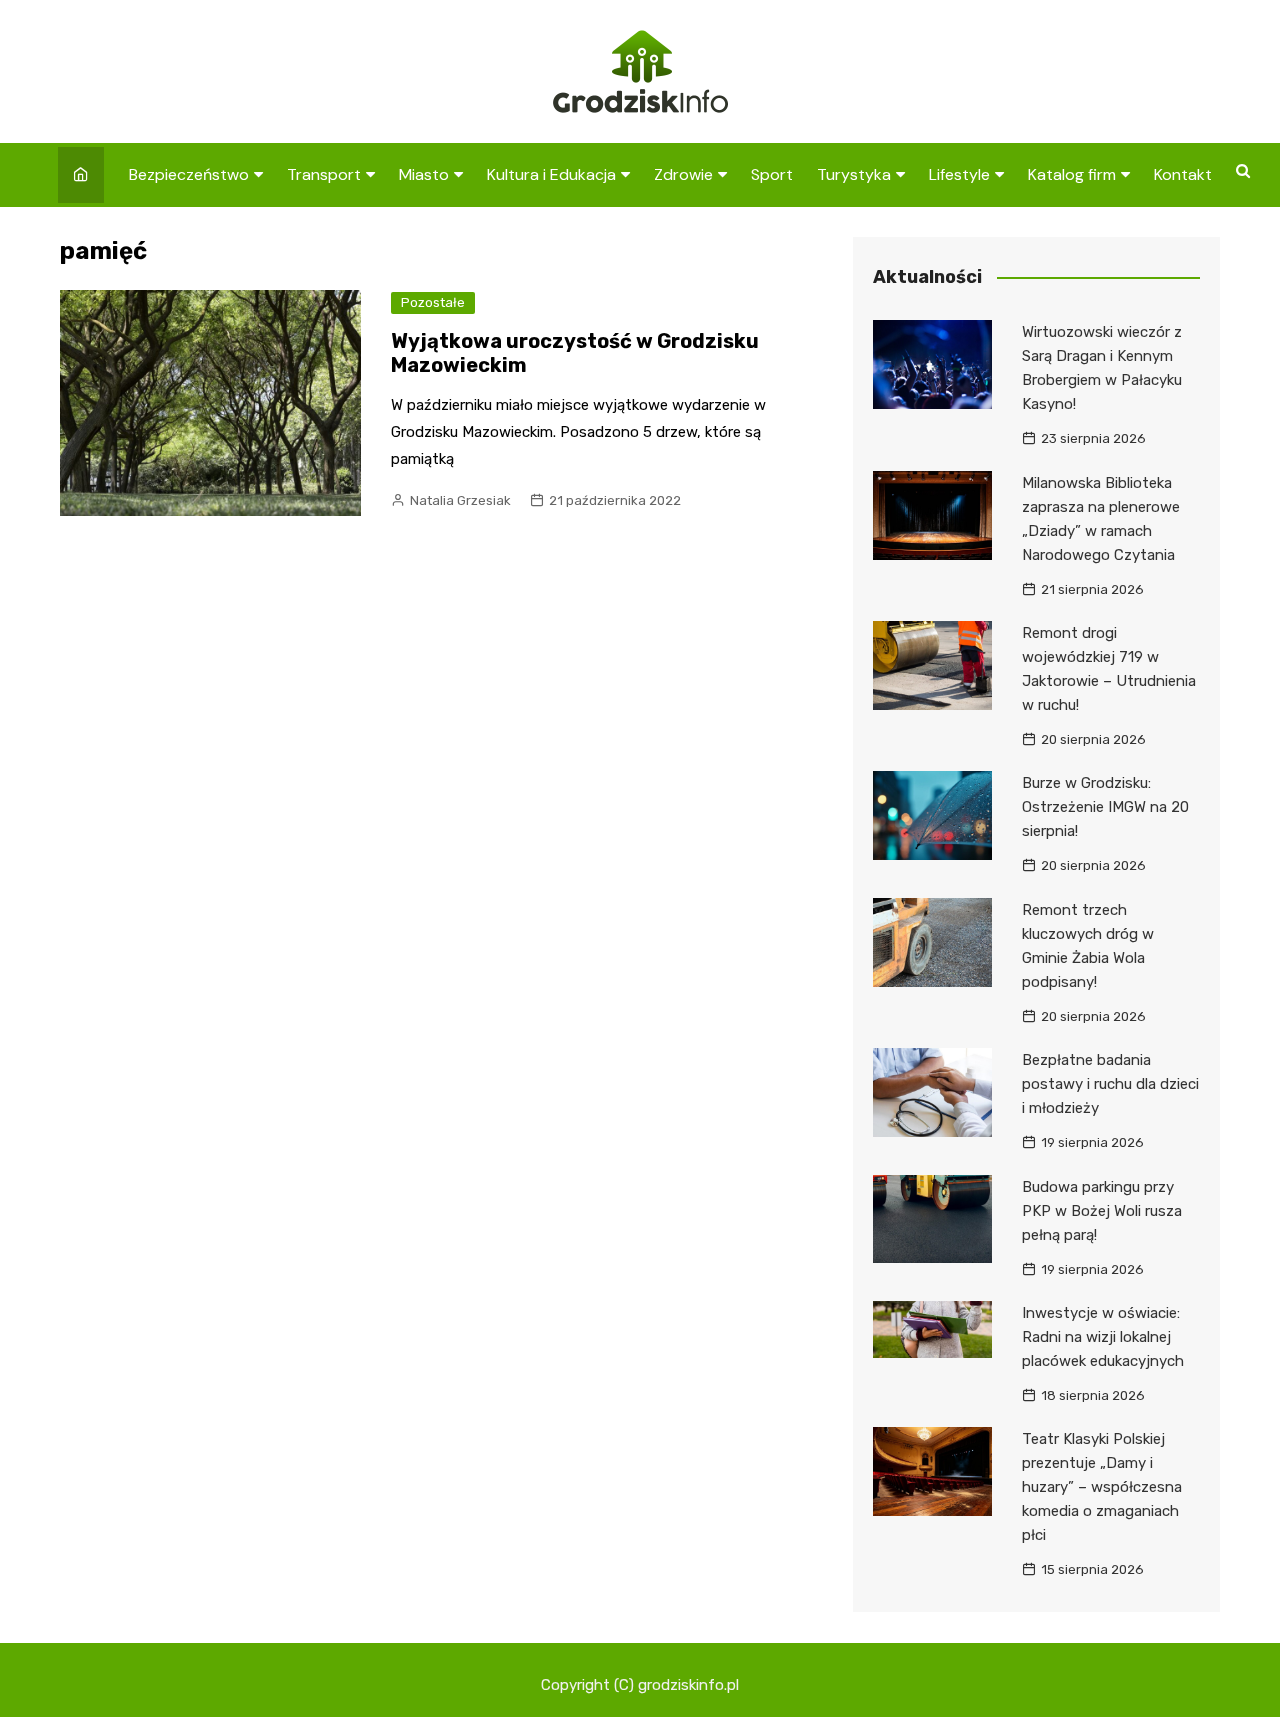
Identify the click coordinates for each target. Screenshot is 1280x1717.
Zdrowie (683, 174)
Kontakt (1183, 174)
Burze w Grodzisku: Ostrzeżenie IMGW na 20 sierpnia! (1105, 807)
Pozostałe (433, 302)
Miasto (424, 174)
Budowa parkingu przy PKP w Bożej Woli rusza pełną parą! (1102, 1211)
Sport (772, 174)
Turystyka (854, 174)
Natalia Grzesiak (460, 500)
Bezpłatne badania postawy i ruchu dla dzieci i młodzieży (1110, 1084)
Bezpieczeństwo (189, 174)
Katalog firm (1072, 174)
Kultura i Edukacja (551, 174)
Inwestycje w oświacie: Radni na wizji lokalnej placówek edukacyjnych (1103, 1337)
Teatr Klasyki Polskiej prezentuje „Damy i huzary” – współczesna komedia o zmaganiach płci (1102, 1487)
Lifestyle (959, 174)
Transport (324, 174)
